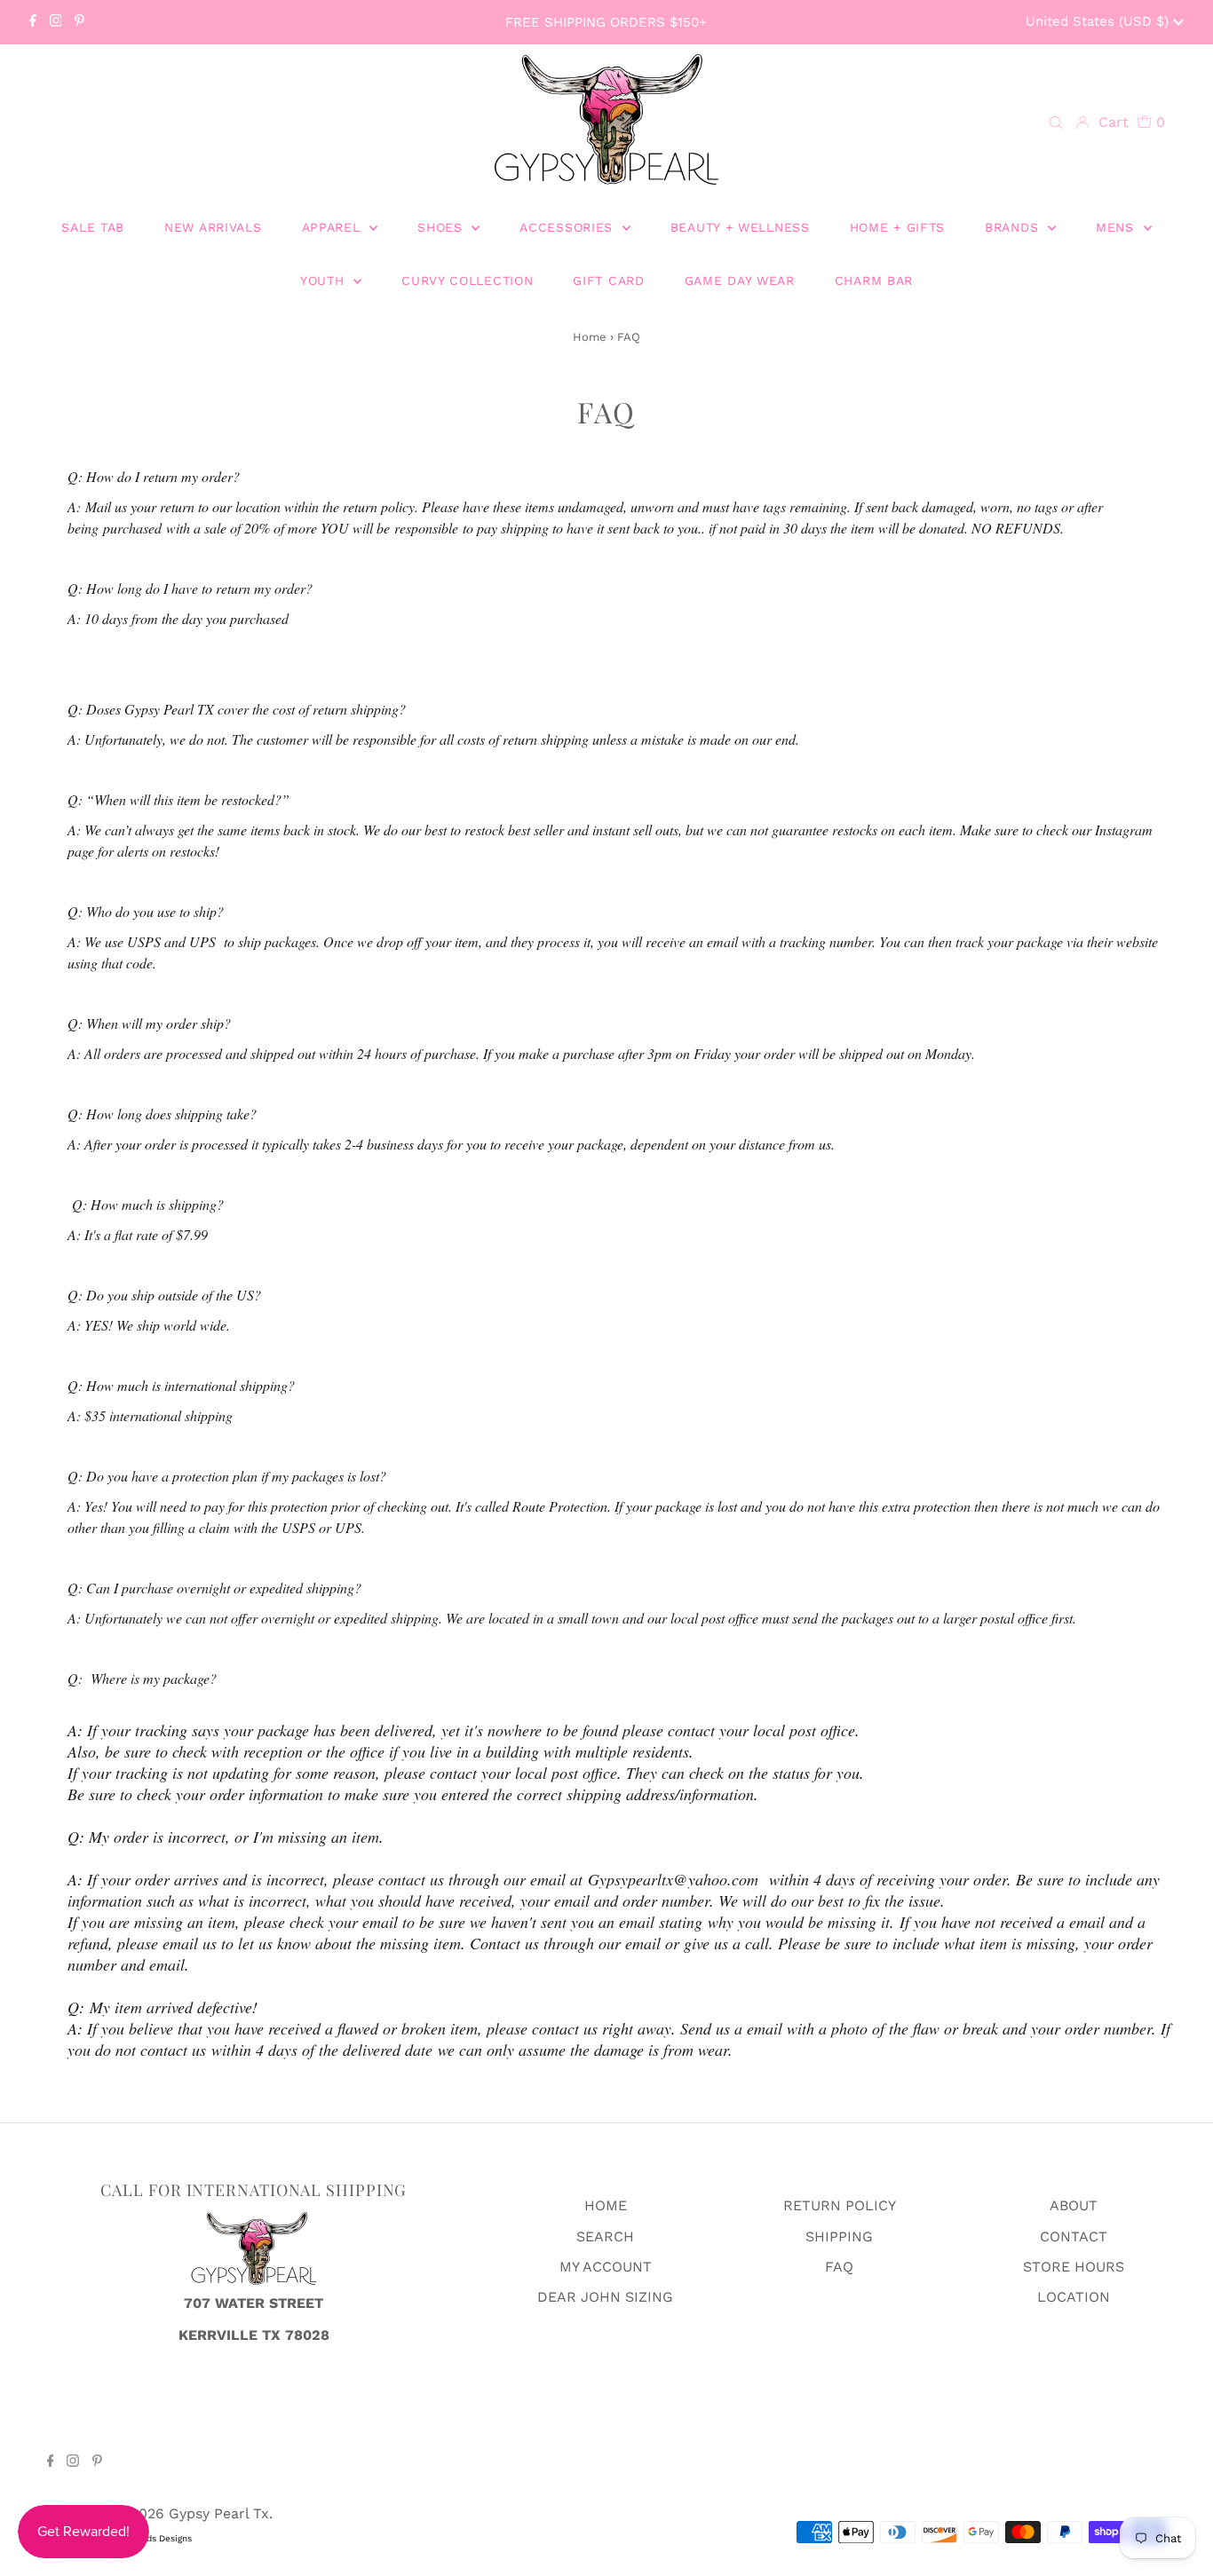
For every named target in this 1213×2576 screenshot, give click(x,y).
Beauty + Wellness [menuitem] (740, 227)
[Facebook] (33, 22)
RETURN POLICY (840, 2205)
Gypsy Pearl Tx (219, 2513)
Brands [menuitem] (1014, 227)
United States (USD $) (1099, 21)
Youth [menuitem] (325, 281)
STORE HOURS (1074, 2267)
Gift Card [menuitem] (608, 281)
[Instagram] (56, 22)
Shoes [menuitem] (442, 227)
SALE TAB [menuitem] (93, 227)
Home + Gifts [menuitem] (897, 227)
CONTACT (1074, 2236)
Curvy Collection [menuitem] (467, 281)
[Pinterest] (79, 22)
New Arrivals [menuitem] (213, 227)
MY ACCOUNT (606, 2267)
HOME (606, 2205)
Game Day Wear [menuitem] (740, 281)
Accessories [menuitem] (568, 227)
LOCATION (1074, 2297)
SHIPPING (839, 2236)
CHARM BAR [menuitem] (874, 281)
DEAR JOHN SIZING (605, 2297)
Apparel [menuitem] (334, 227)
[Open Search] (1056, 123)
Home (590, 337)
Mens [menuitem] (1118, 227)
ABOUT (1074, 2205)
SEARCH (605, 2236)
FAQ (839, 2267)
